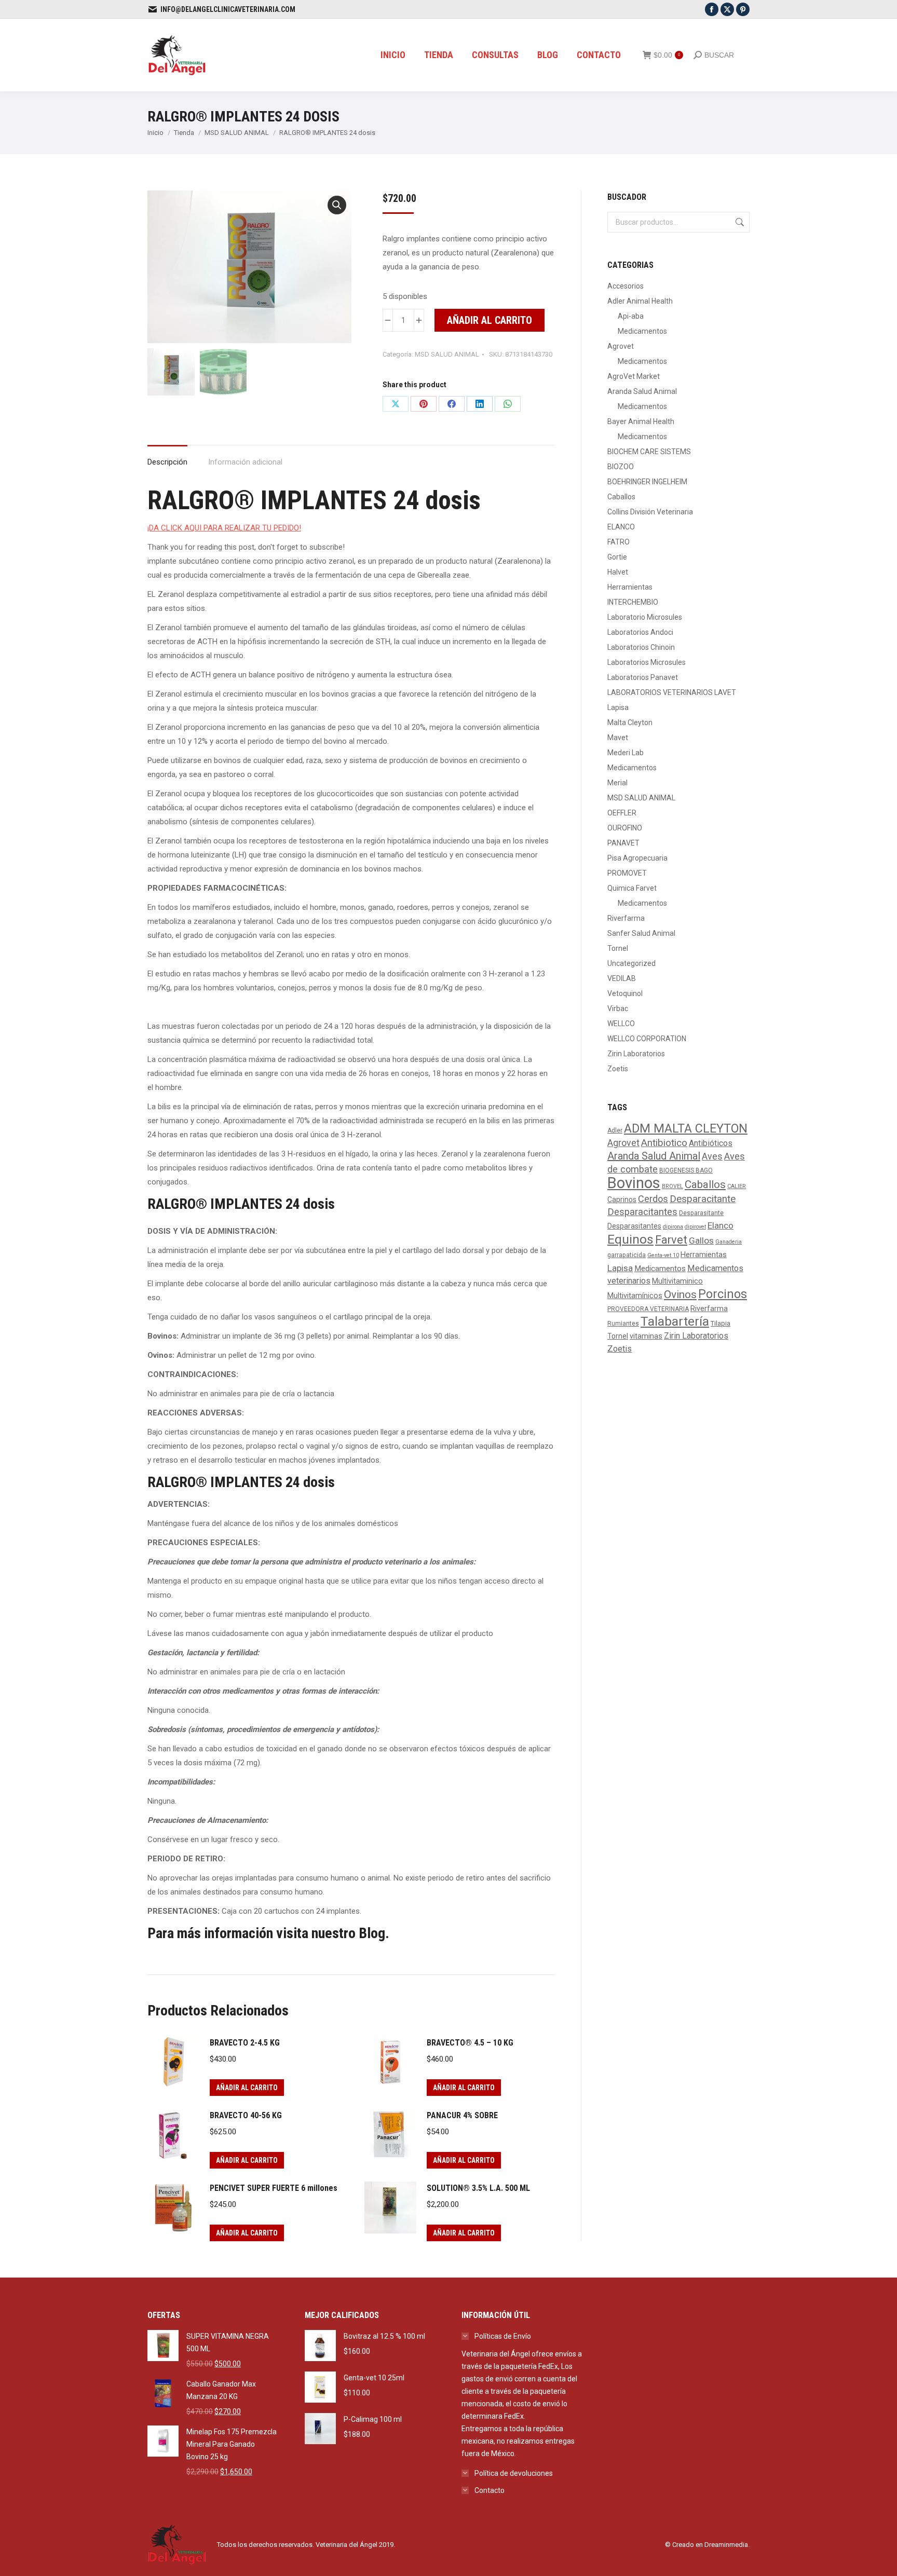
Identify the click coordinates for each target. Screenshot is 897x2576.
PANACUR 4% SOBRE (462, 2115)
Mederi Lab (626, 753)
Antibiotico (664, 1143)
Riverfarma (626, 918)
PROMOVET (627, 873)
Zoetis (618, 1069)
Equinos (630, 1239)
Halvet (618, 572)
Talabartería (675, 1321)
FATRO (619, 542)
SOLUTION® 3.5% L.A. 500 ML (478, 2188)
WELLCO (621, 1024)
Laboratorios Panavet (643, 677)
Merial (617, 783)
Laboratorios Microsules (647, 662)
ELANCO (621, 527)
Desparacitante (703, 1199)
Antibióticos (711, 1143)
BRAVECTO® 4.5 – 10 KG (470, 2043)
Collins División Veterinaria (650, 512)
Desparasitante (701, 1213)
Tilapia (721, 1323)
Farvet (671, 1240)
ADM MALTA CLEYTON (686, 1128)
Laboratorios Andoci (640, 632)
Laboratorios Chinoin (641, 647)
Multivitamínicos (635, 1296)
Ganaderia (729, 1242)
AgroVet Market (634, 376)
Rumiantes (623, 1324)
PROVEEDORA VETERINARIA (648, 1309)
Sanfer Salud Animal (641, 933)
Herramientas (630, 587)
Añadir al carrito (490, 320)
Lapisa (618, 707)
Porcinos (723, 1294)
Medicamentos (642, 331)
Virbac (618, 1008)
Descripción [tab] (167, 462)
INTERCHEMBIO (633, 602)
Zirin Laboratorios (636, 1054)
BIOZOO (621, 467)
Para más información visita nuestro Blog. (268, 1933)
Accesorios (626, 286)
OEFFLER (622, 813)
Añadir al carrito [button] (247, 2088)
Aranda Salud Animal (642, 391)
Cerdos (653, 1199)
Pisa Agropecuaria (637, 858)
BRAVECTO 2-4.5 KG (245, 2043)
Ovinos (680, 1294)
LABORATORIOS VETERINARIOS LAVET (672, 692)
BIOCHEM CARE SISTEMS (649, 452)
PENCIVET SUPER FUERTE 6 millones (274, 2188)
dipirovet (695, 1227)
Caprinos (622, 1200)
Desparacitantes (642, 1212)
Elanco (721, 1225)
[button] (337, 205)
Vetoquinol (625, 993)
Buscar (739, 222)
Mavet (618, 738)
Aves (712, 1156)
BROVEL (672, 1186)
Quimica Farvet (632, 888)
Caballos (621, 497)
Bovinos (634, 1183)
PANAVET (623, 843)
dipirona (673, 1227)
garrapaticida (627, 1255)
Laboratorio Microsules (645, 617)
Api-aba (631, 316)
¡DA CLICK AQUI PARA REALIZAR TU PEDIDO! (224, 528)
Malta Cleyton (630, 723)
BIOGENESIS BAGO (686, 1170)
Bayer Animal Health (641, 421)
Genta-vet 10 (663, 1255)
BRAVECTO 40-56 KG (246, 2115)
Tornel (618, 948)
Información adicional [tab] (245, 462)
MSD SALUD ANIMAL (447, 354)
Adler (615, 1130)
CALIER (737, 1186)
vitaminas (646, 1336)
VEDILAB (622, 978)
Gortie (617, 557)
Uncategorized (631, 963)
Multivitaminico (677, 1281)
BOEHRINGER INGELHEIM (647, 482)
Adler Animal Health (640, 301)
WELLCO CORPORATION (647, 1039)
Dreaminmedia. (727, 2545)
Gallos (701, 1241)
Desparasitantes (634, 1226)
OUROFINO (625, 828)
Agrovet (621, 346)
